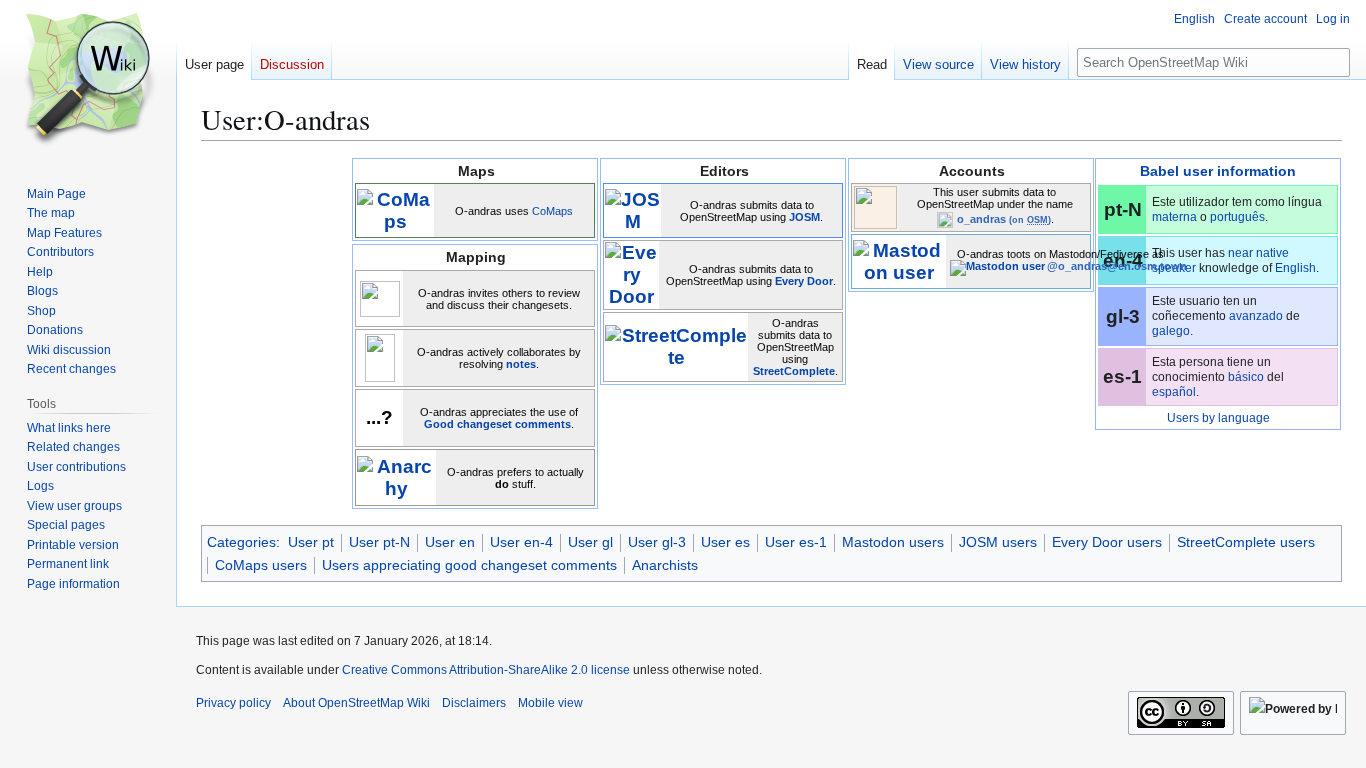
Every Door (804, 281)
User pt (311, 542)
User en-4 (521, 542)
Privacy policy (233, 703)
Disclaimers (474, 703)
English (1295, 268)
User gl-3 (657, 542)
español (1174, 392)
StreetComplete (794, 371)
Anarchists (665, 565)
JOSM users (998, 542)
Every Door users (1107, 542)
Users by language (1218, 418)
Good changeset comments (497, 424)
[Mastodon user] (899, 260)
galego (1171, 331)
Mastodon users (893, 542)
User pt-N (379, 542)
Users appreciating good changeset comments (469, 565)
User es (725, 542)
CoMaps (552, 211)
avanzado (1256, 316)
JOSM (804, 217)
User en (450, 542)
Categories (241, 542)
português (1237, 217)
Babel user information (1218, 171)
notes (521, 364)
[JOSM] (632, 209)
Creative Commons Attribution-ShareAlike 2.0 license (486, 670)
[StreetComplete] (676, 345)
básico (1246, 377)
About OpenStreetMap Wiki (356, 703)
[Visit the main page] (88, 80)
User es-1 (796, 542)
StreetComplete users (1246, 542)
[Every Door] (631, 273)
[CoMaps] (395, 209)
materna (1174, 217)
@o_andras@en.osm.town (1117, 266)
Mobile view (550, 703)
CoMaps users (261, 565)
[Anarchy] (396, 476)
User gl (590, 542)
